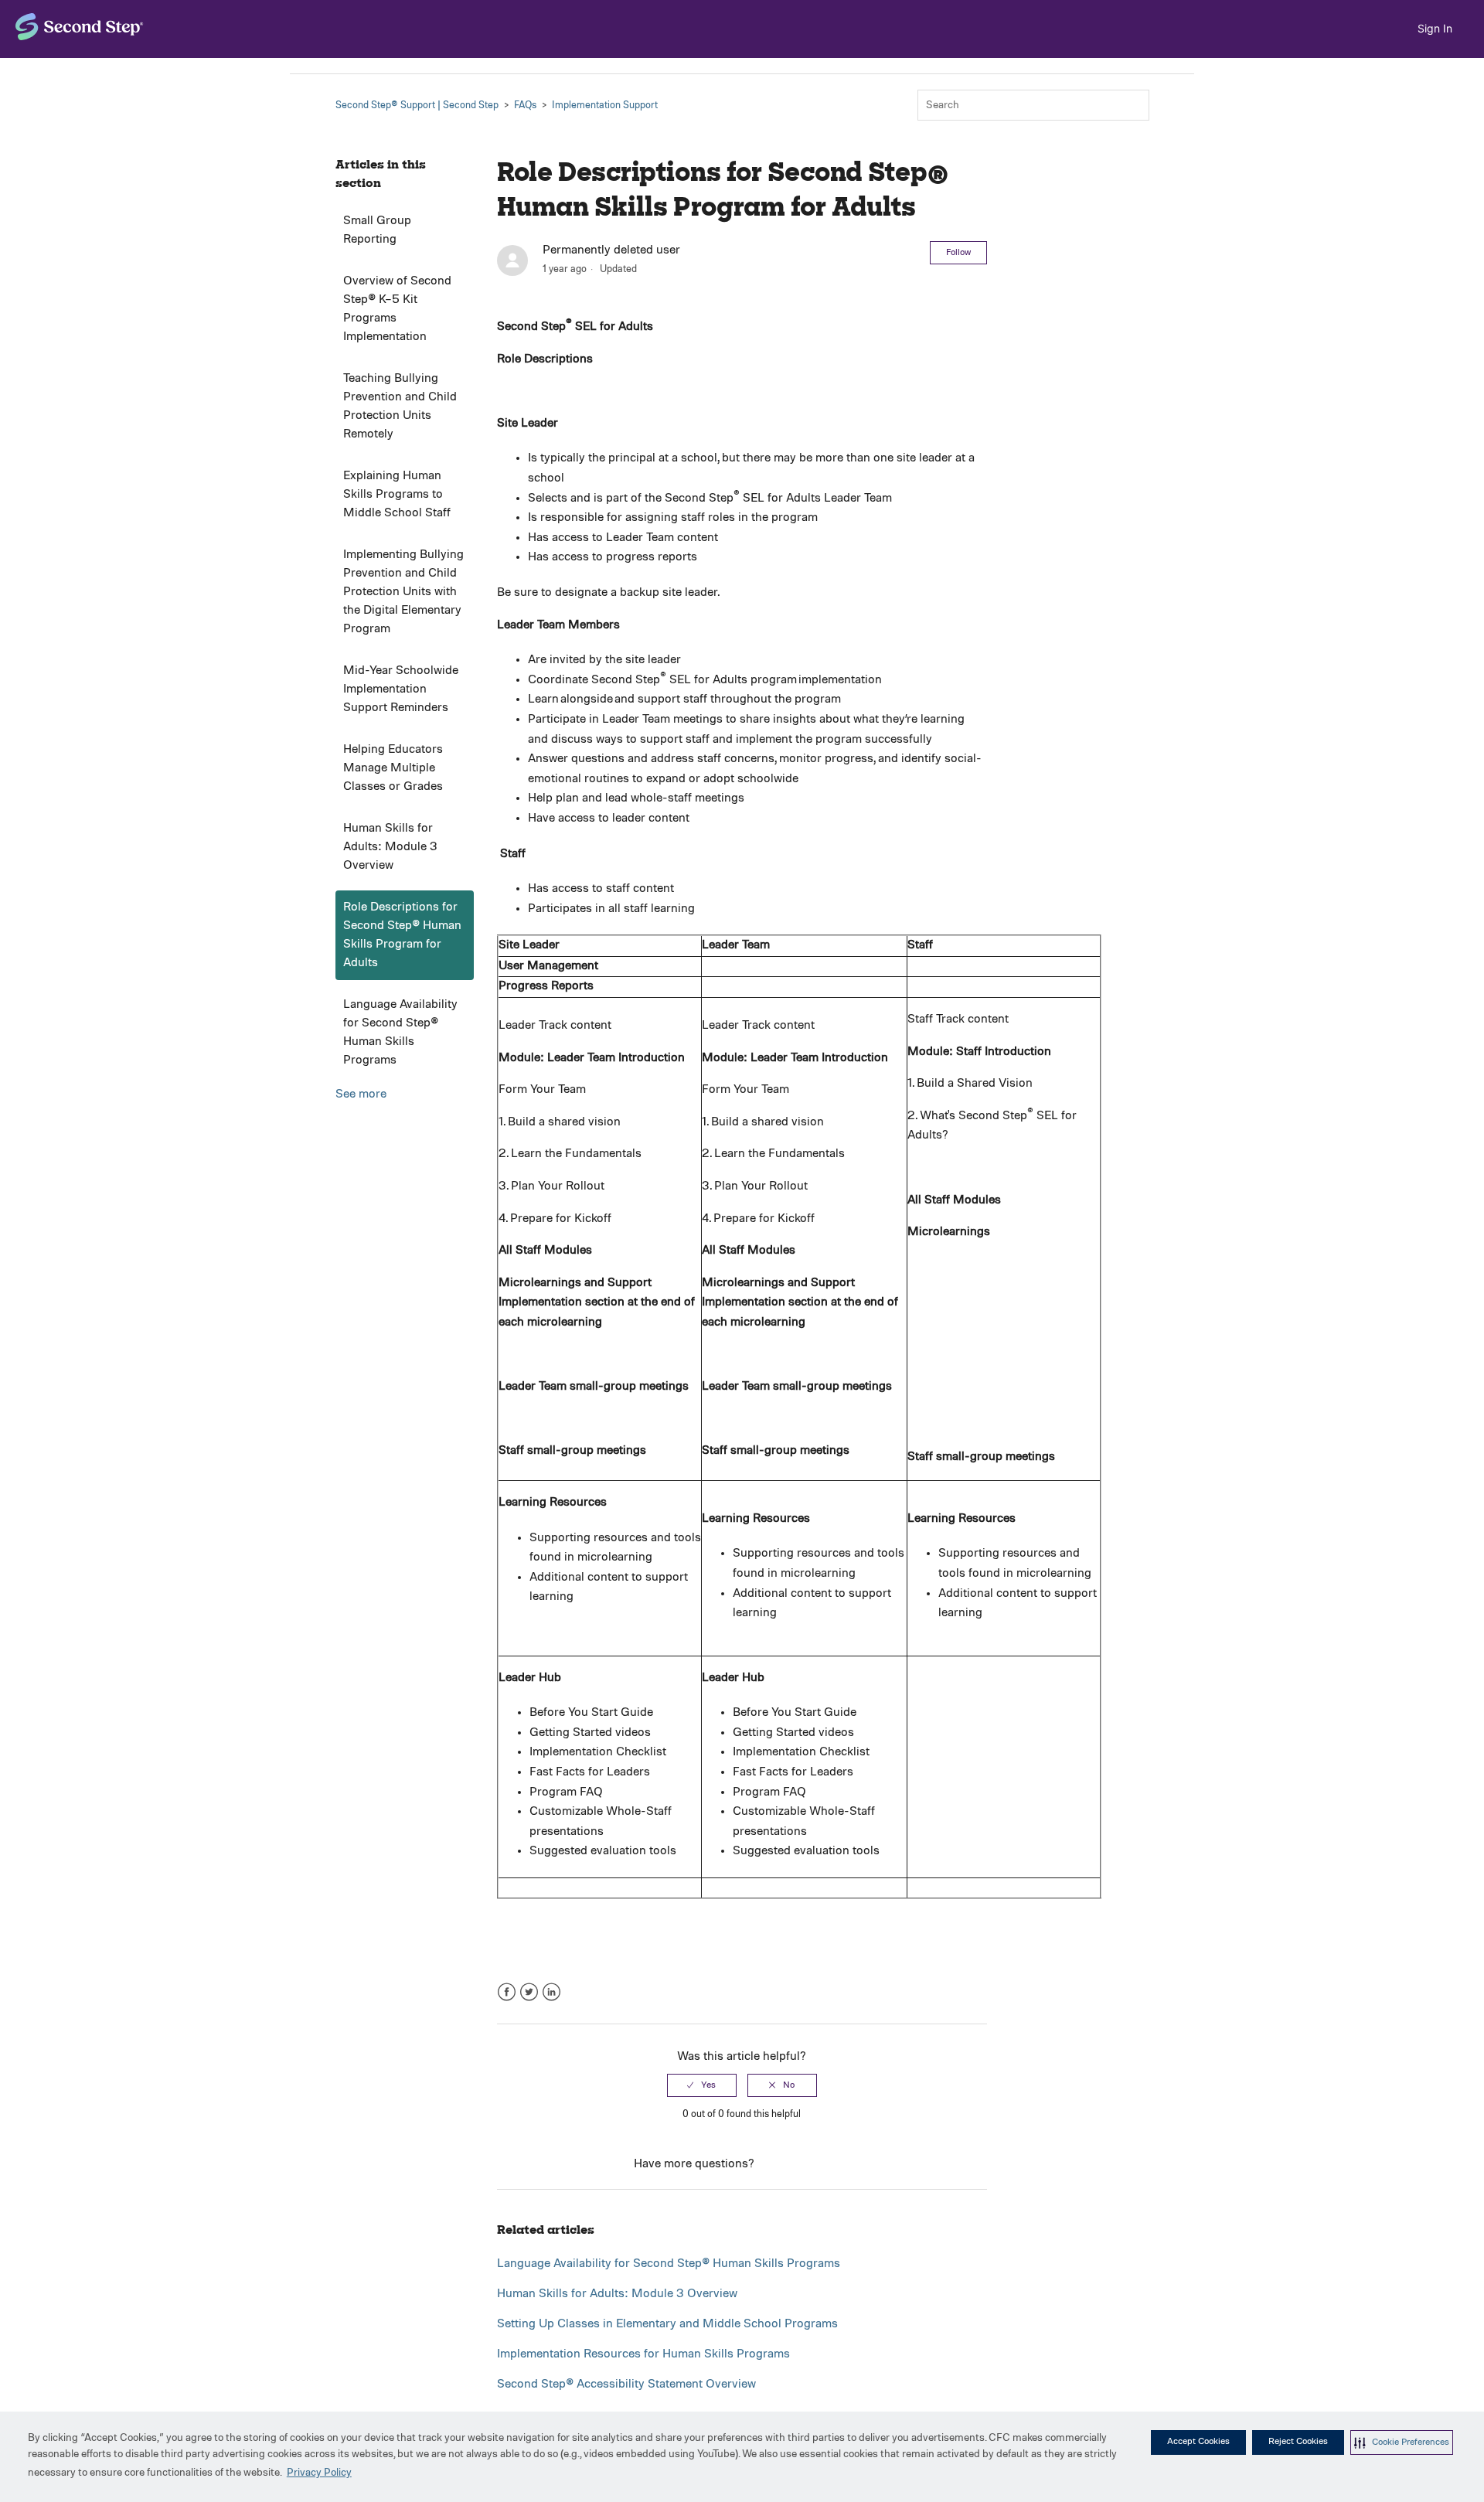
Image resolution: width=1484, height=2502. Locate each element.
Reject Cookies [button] (1298, 2442)
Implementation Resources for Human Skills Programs (643, 2354)
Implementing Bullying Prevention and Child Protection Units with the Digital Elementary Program (403, 592)
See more (361, 1094)
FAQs (525, 106)
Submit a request (803, 2164)
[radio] (702, 2085)
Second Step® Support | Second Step (417, 106)
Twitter (529, 1992)
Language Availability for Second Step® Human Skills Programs (400, 1033)
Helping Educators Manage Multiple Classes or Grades (393, 768)
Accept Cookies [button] (1198, 2442)
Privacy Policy (319, 2473)
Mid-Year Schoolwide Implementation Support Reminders (401, 689)
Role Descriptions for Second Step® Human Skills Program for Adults (402, 935)
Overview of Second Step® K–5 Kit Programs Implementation (397, 309)
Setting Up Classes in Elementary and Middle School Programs (667, 2324)
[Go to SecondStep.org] (80, 27)
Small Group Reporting (377, 230)
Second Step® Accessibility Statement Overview (626, 2385)
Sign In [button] (1435, 28)
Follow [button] (958, 253)
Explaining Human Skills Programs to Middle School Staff (397, 495)
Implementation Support (605, 106)
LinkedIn (551, 1992)
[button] (1402, 2442)
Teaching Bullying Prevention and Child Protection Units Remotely (400, 407)
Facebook (507, 1992)
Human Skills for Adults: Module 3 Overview (390, 847)
